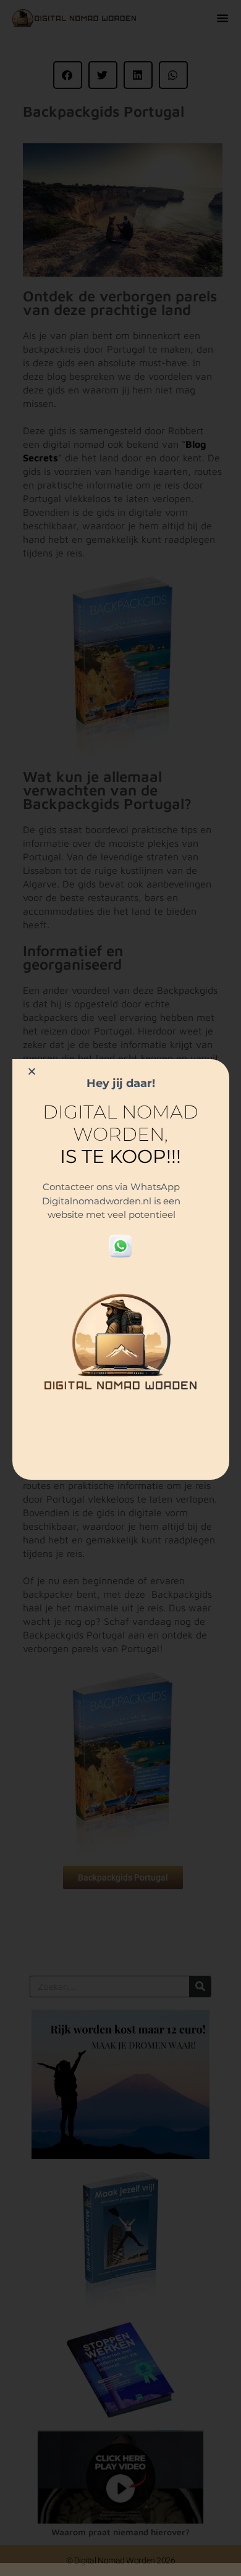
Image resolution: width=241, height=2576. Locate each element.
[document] (120, 1288)
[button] (32, 1071)
